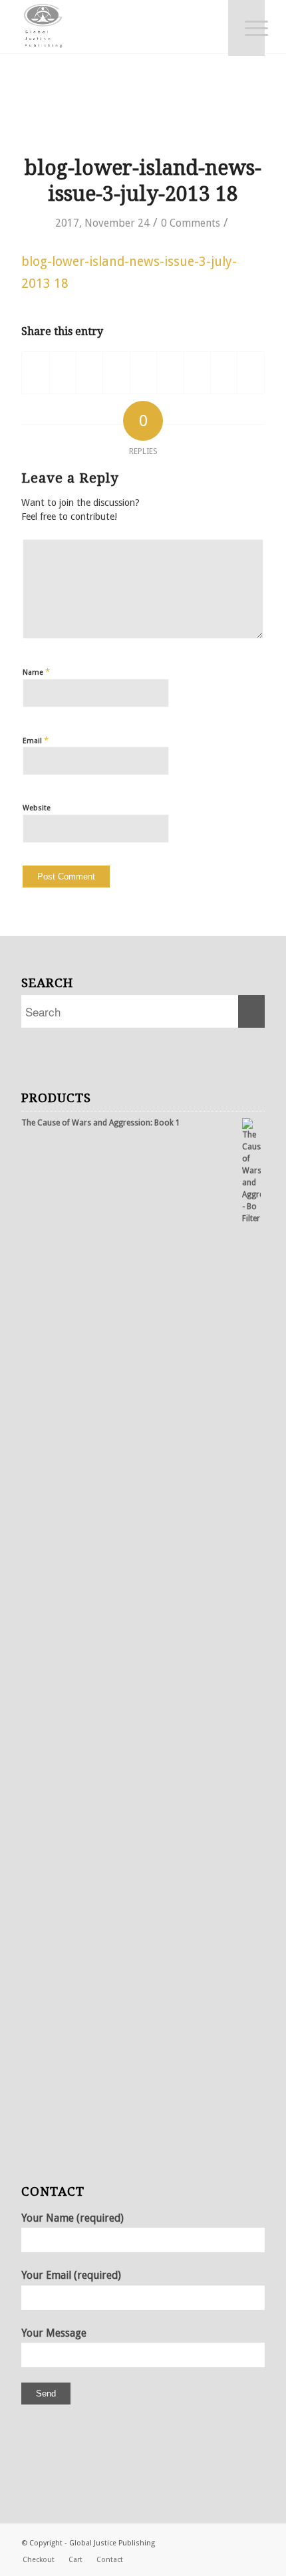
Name (36, 672)
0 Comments (191, 223)
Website (37, 808)
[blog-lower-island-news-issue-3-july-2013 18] (143, 118)
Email (36, 740)
